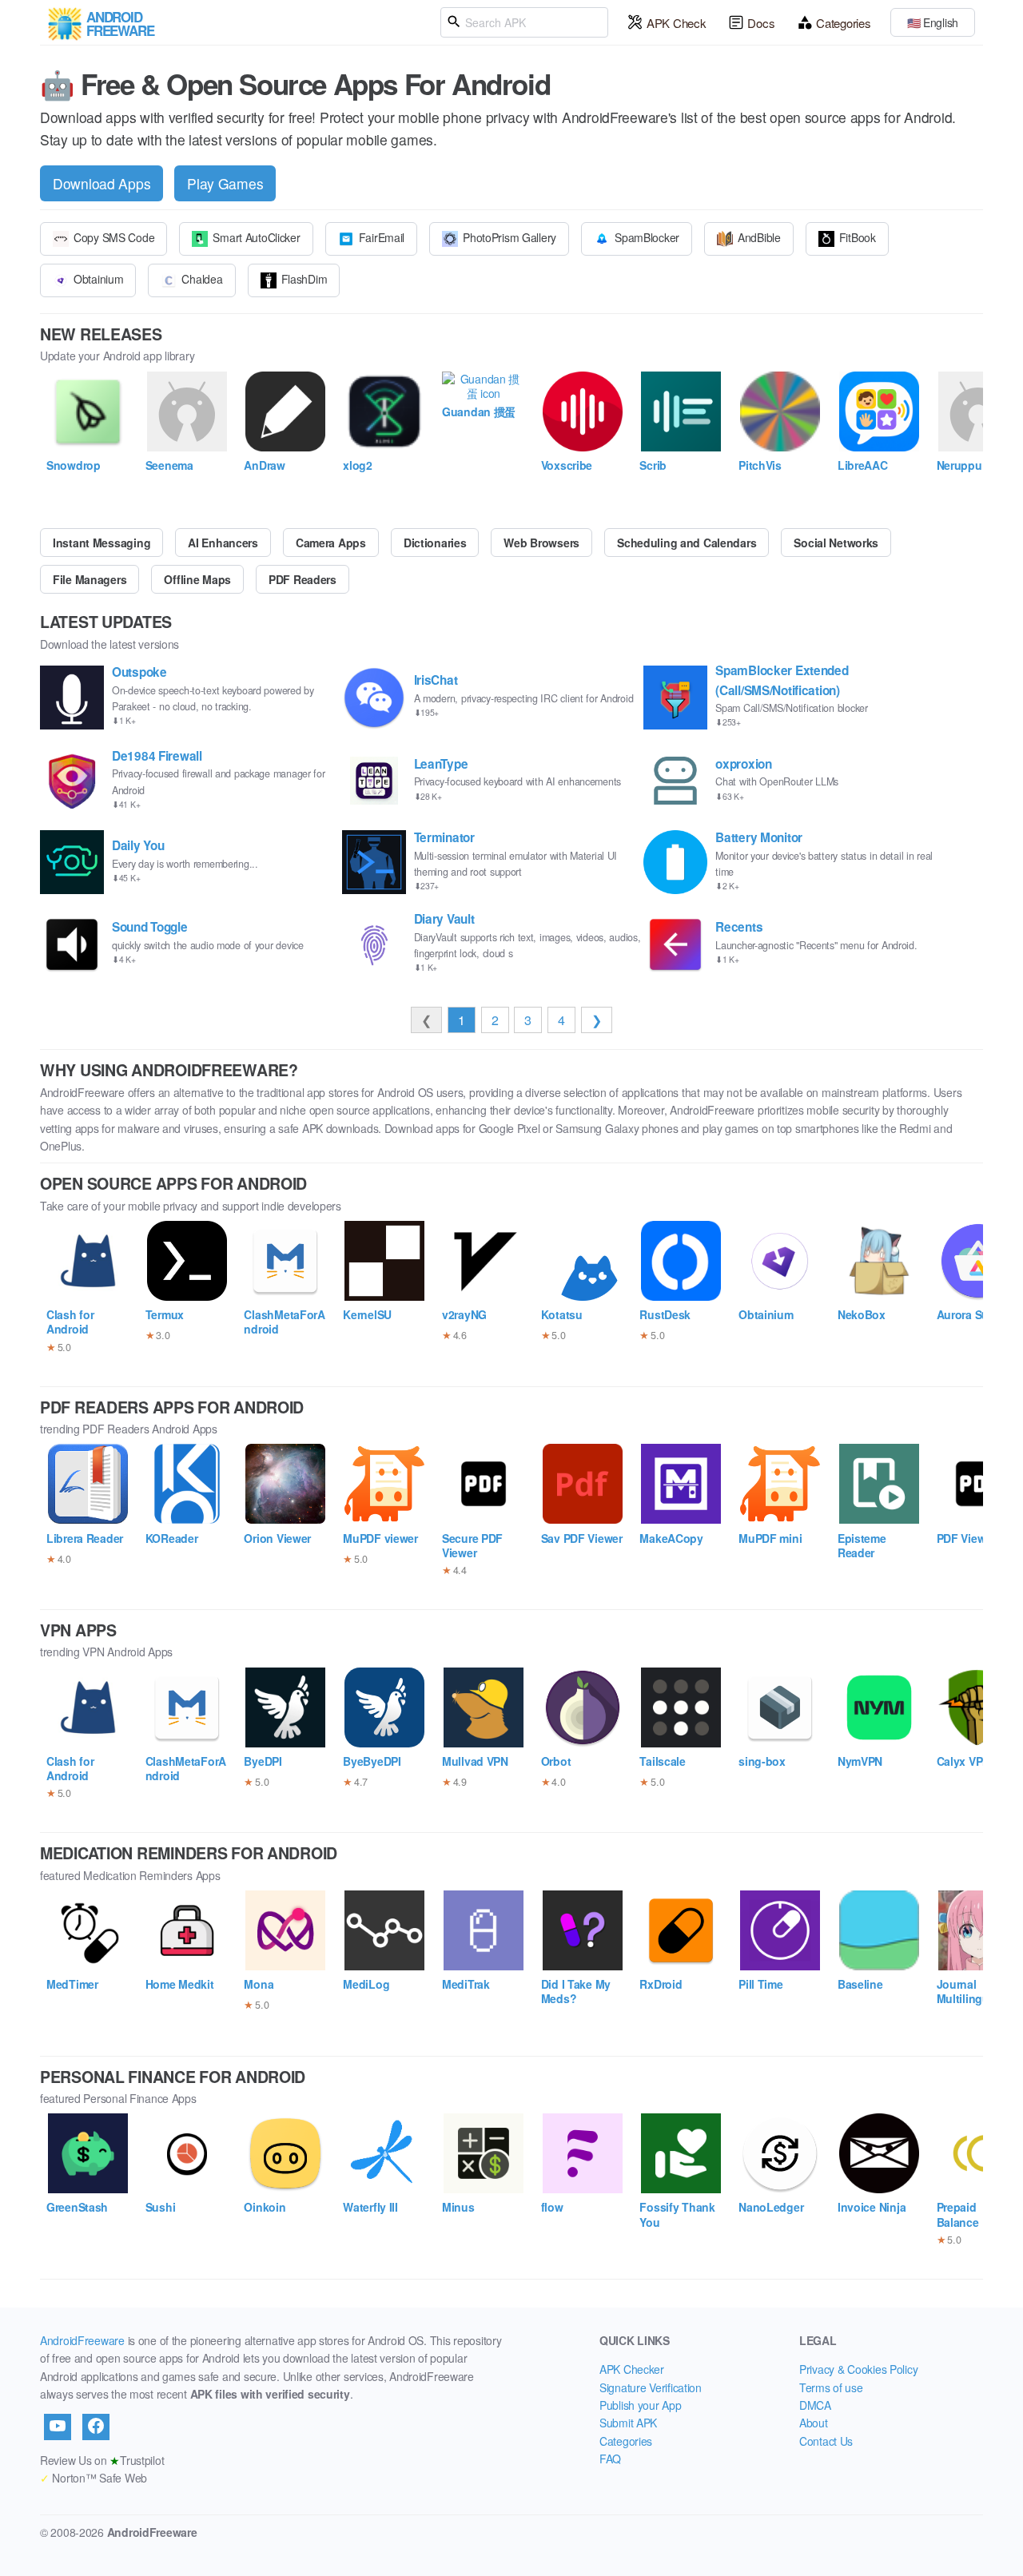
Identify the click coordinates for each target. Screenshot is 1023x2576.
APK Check (676, 23)
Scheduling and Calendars (687, 543)
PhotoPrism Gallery (510, 237)
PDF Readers (303, 579)
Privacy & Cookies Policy (858, 2369)
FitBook (858, 237)
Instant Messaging (102, 543)
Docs (761, 23)
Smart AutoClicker (256, 237)
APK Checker (632, 2369)
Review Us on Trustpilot (102, 2460)
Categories (843, 23)
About (814, 2423)
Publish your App (641, 2405)
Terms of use (831, 2387)
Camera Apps (331, 543)
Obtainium (98, 279)
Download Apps (102, 183)
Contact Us (826, 2441)
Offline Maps (197, 579)
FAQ (610, 2459)
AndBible (759, 237)
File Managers (90, 579)
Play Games (225, 183)
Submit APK (628, 2423)
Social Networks (836, 543)
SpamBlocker (647, 237)
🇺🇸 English (933, 22)
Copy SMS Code (114, 237)
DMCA (815, 2405)
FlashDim (305, 279)
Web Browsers (541, 543)
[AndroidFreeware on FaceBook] (96, 2427)
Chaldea (202, 279)
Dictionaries (435, 543)
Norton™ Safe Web (94, 2478)
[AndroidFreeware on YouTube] (58, 2427)
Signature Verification (651, 2387)
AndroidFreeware (82, 2340)
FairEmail (382, 237)
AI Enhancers (223, 543)
